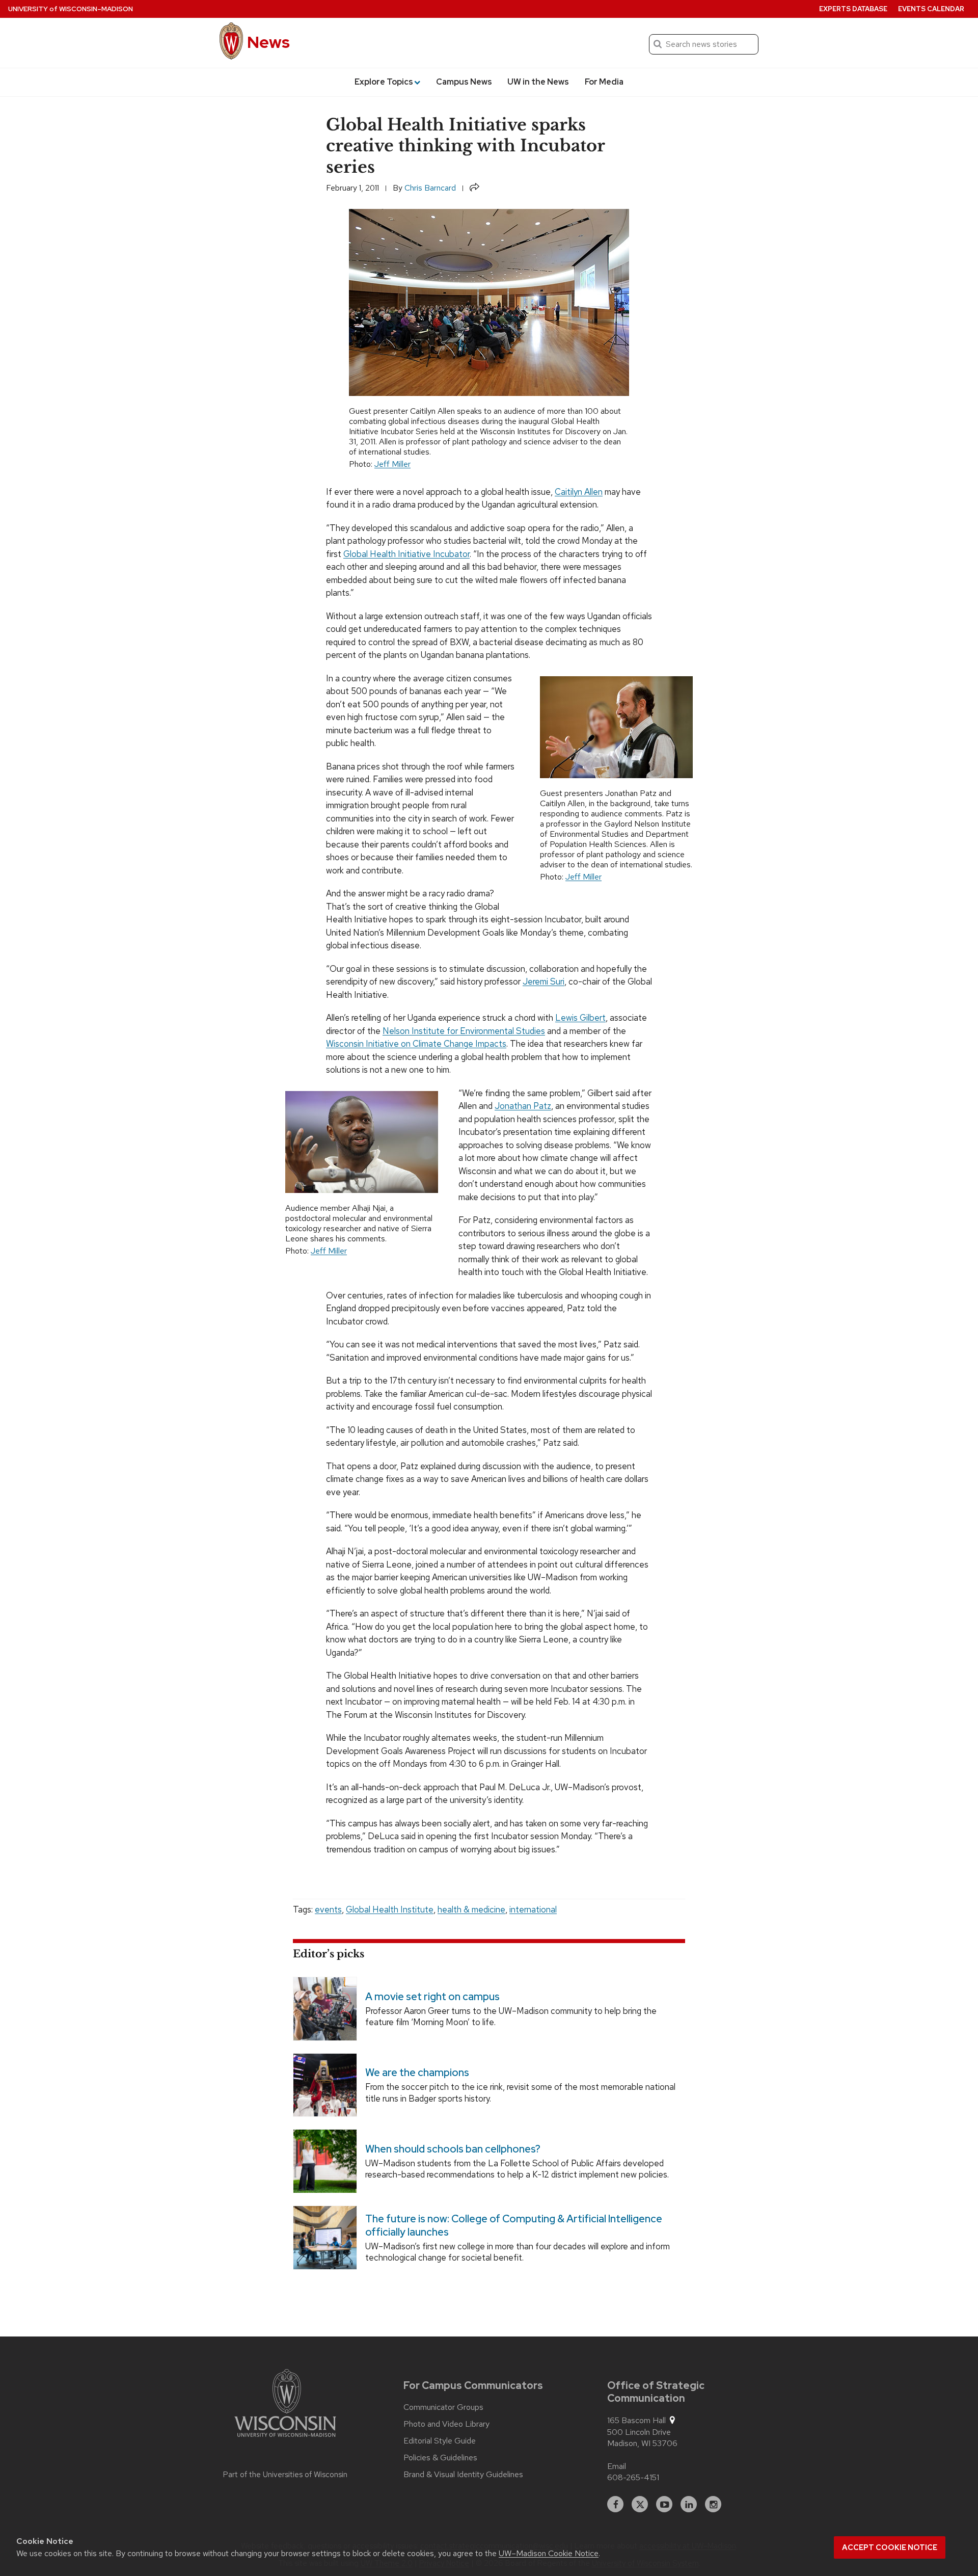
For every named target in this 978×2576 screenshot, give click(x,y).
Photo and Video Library (446, 2424)
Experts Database (853, 9)
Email (617, 2466)
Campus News (464, 82)
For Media (604, 82)
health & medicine (471, 1909)
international (533, 1909)
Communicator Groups (443, 2407)
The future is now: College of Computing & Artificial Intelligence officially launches (514, 2225)
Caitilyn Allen (579, 492)
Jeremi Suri (544, 981)
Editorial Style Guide (440, 2441)
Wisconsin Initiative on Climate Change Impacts (416, 1044)
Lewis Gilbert (580, 1018)
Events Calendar (931, 9)
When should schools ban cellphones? (453, 2149)
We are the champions (417, 2073)
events (328, 1909)
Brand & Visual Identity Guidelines (463, 2475)
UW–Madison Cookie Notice (549, 2553)
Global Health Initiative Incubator (406, 554)
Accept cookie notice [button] (890, 2547)
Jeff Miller (392, 464)
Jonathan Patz (523, 1106)
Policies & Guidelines (440, 2458)
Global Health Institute (390, 1909)
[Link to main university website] (285, 2405)
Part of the (285, 2475)
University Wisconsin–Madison (71, 9)
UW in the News (538, 82)
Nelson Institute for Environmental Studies (464, 1031)
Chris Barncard (430, 188)
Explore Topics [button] (384, 82)
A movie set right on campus (432, 1996)
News (268, 42)
